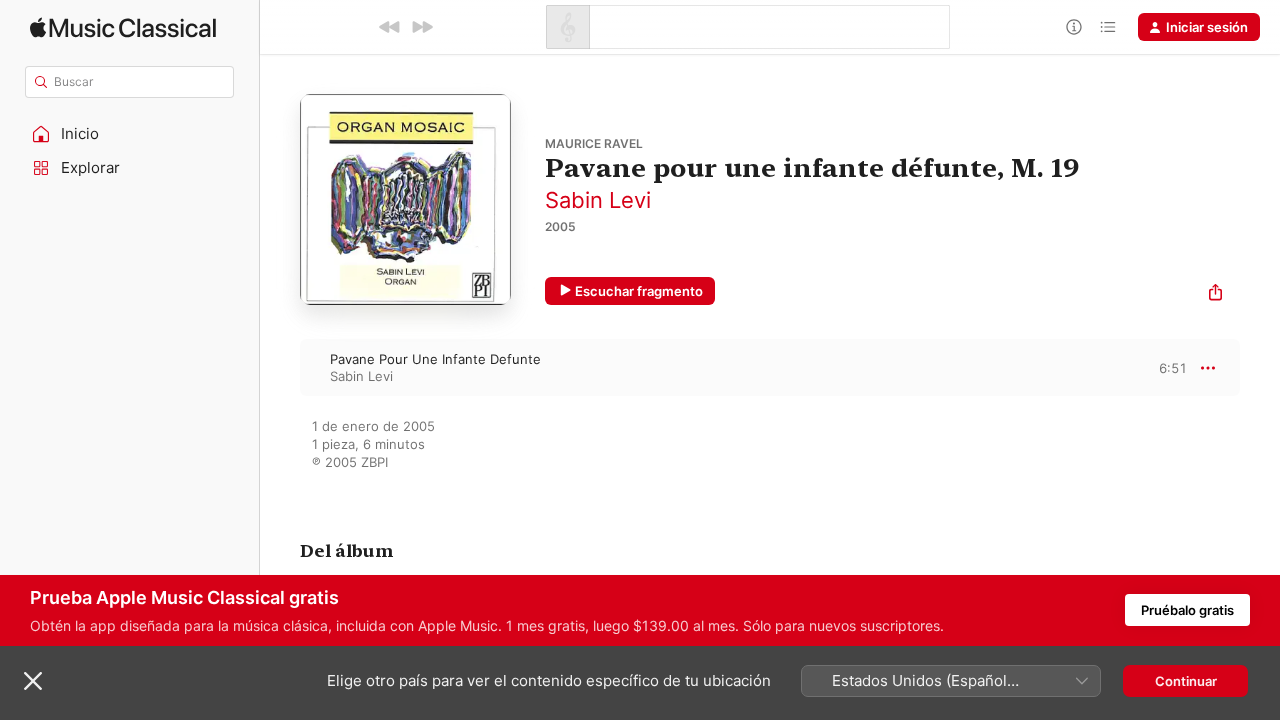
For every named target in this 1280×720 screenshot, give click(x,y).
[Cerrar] (33, 681)
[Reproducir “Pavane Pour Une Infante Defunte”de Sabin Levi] (280, 367)
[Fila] (1108, 27)
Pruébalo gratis (1187, 610)
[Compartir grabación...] (1215, 294)
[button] (130, 134)
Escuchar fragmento (639, 291)
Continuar (1186, 681)
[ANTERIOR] (390, 27)
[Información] (1074, 27)
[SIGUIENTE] (422, 27)
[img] (123, 27)
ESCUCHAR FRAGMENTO (1155, 367)
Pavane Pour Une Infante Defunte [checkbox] (435, 359)
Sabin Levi (598, 200)
